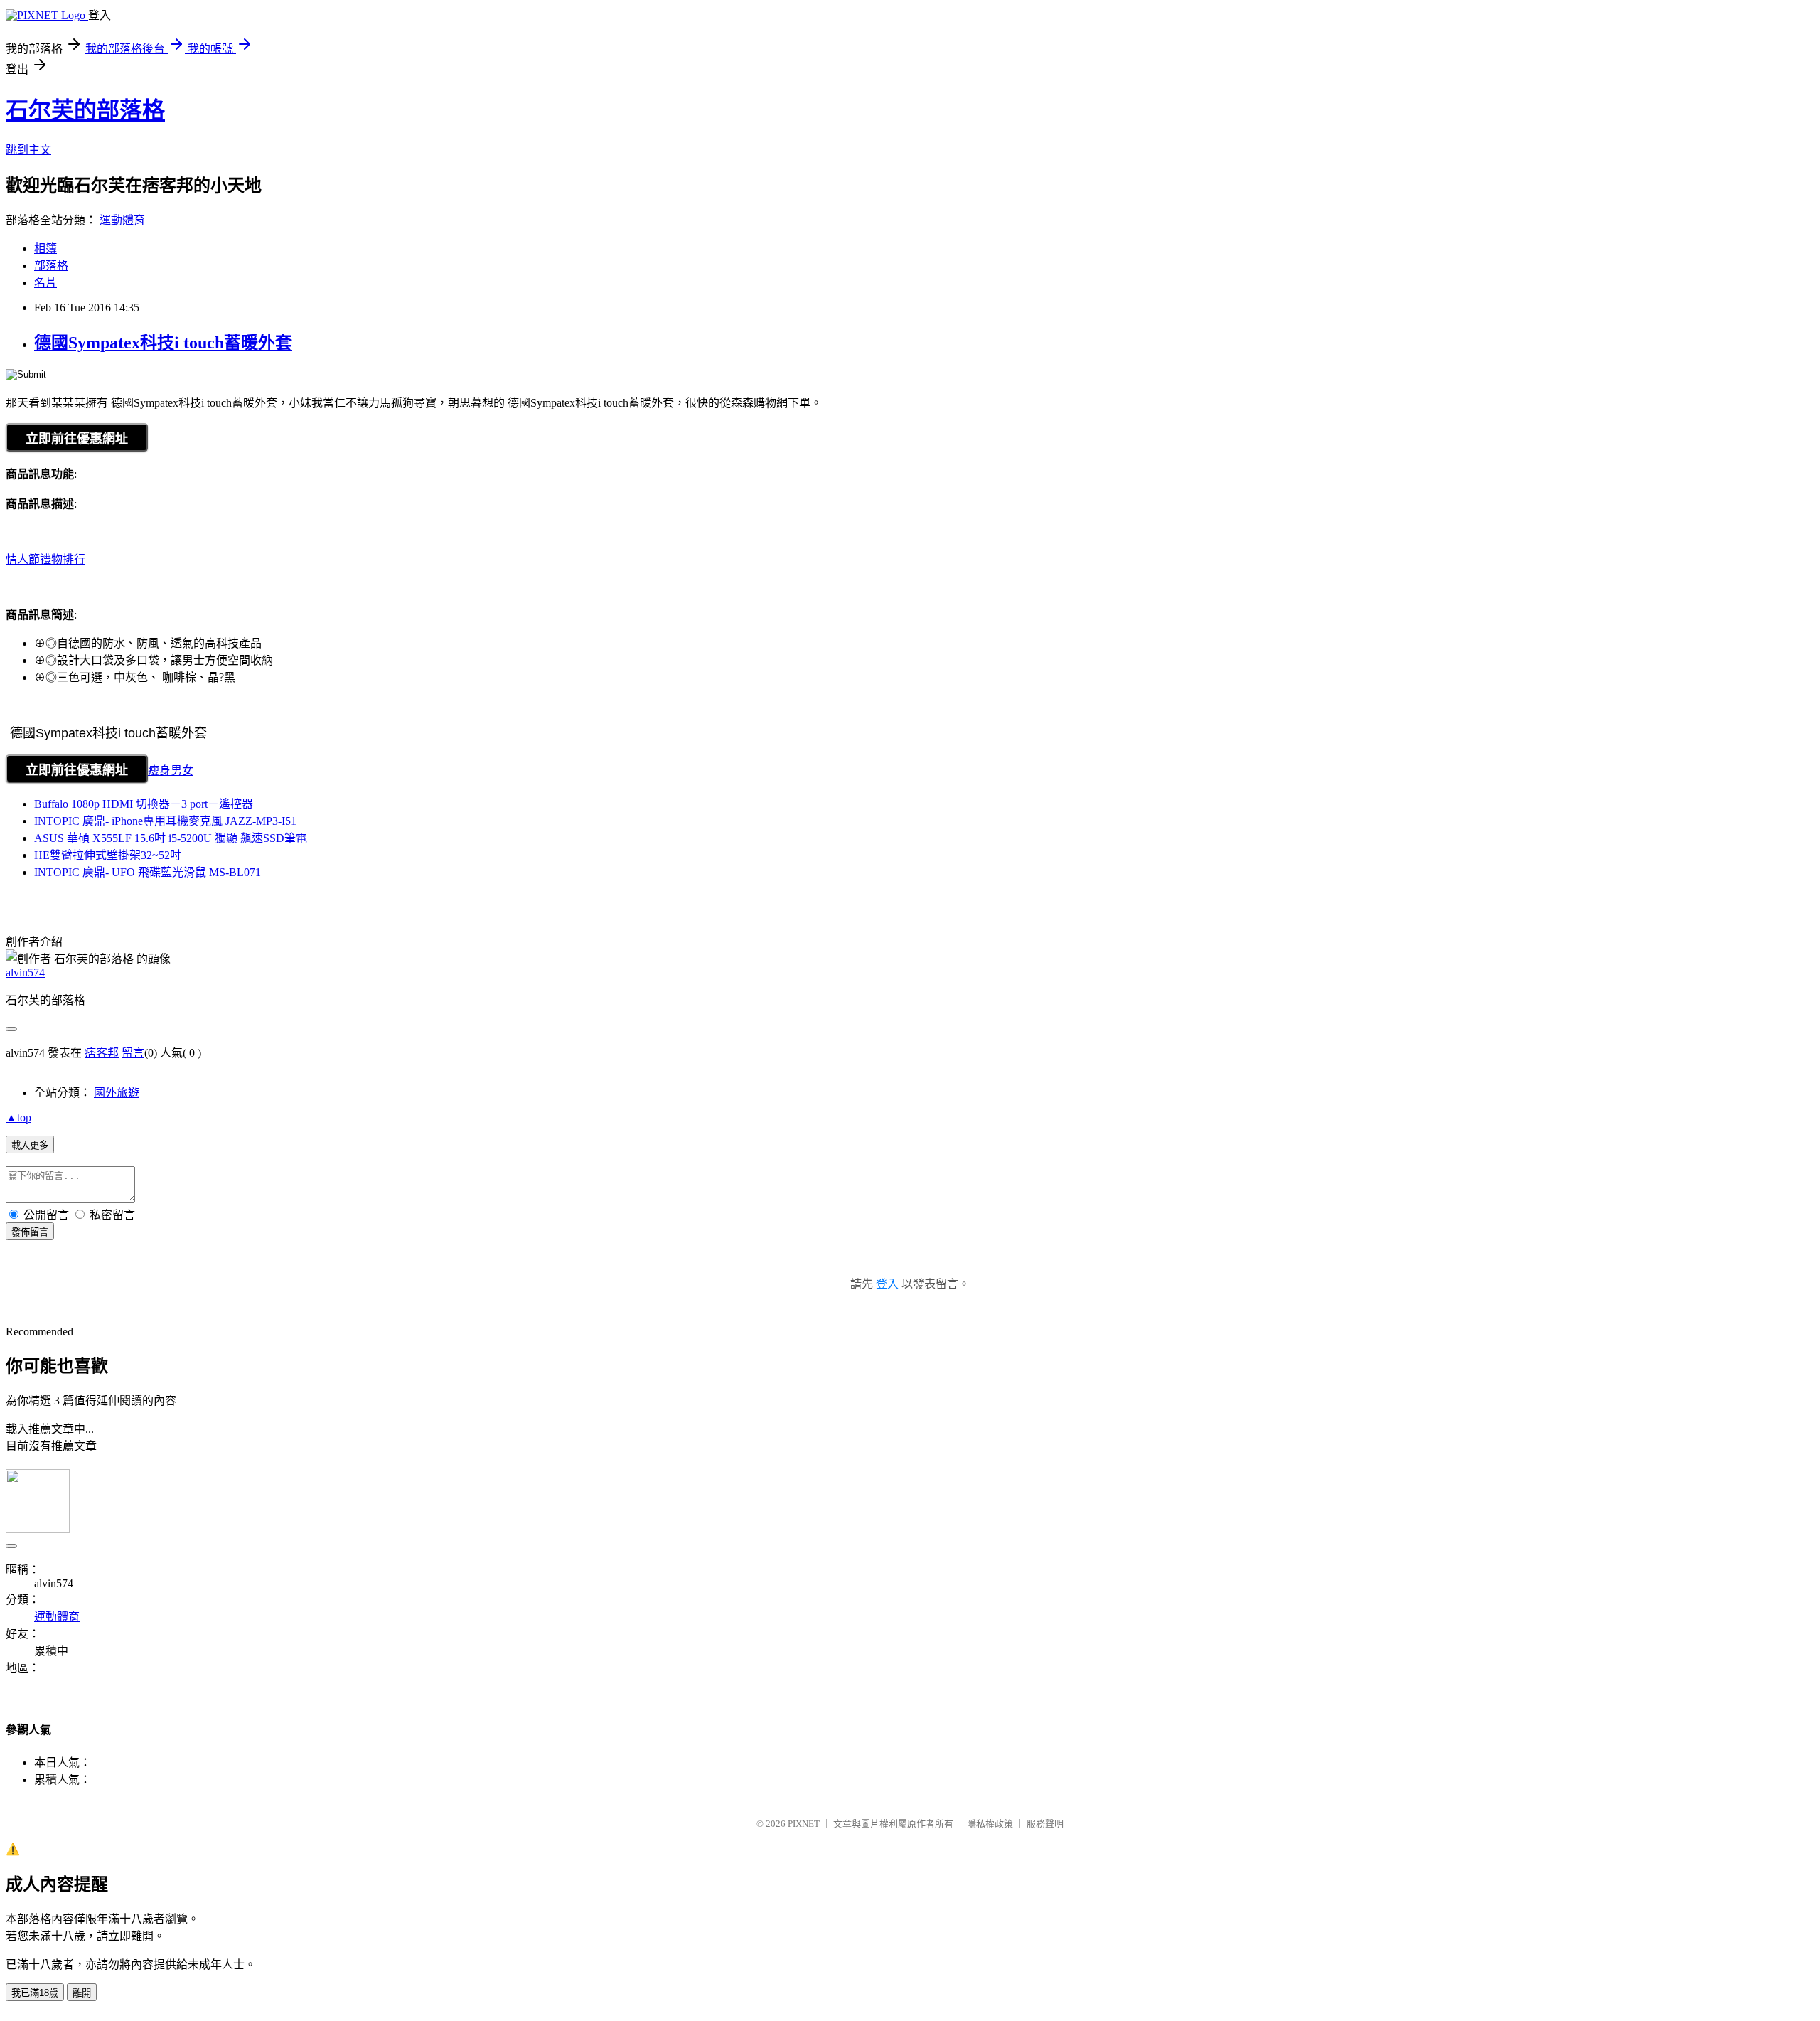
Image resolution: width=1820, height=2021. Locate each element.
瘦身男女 (171, 770)
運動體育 (122, 220)
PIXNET (804, 1824)
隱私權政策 (990, 1824)
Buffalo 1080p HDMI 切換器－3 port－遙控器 (144, 804)
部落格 (51, 266)
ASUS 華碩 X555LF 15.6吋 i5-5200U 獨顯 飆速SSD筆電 (171, 838)
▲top (18, 1118)
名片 (45, 283)
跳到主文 (28, 150)
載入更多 (30, 1145)
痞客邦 (102, 1053)
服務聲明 (1045, 1824)
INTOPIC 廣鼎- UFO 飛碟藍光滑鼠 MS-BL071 (148, 872)
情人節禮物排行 (45, 559)
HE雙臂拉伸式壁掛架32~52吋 (108, 855)
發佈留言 (30, 1232)
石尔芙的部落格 (85, 110)
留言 (133, 1053)
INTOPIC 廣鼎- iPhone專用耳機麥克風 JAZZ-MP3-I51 (165, 821)
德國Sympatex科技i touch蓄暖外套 (163, 343)
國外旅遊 (117, 1093)
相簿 (45, 249)
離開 (82, 1993)
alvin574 (25, 972)
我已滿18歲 (35, 1993)
